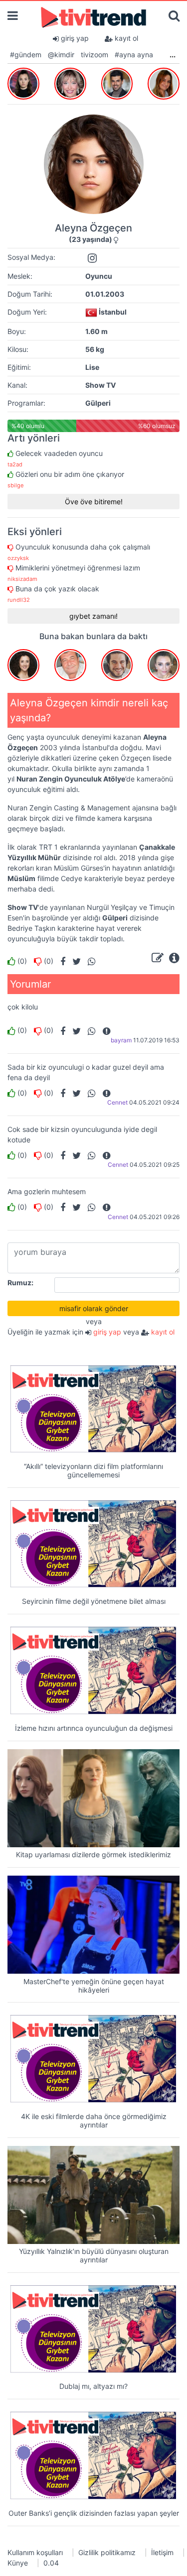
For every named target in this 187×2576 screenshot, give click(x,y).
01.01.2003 (105, 294)
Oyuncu (99, 276)
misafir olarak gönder (94, 1308)
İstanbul (113, 312)
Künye (18, 2563)
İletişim (162, 2552)
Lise (92, 367)
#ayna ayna (134, 55)
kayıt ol (125, 38)
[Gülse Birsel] (70, 82)
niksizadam (22, 579)
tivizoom (94, 55)
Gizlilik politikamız (107, 2552)
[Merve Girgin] (164, 82)
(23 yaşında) (91, 239)
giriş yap (74, 38)
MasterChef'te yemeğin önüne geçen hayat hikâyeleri (94, 1986)
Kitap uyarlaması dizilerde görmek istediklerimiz (93, 1854)
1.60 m (96, 331)
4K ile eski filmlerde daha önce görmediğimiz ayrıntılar (94, 2121)
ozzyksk (18, 558)
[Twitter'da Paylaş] (74, 961)
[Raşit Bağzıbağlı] (117, 82)
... (173, 55)
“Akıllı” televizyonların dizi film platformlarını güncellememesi (93, 1470)
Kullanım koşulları (35, 2552)
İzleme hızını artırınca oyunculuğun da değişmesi (94, 1728)
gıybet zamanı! (93, 616)
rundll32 (19, 600)
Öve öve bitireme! (94, 502)
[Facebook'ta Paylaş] (60, 961)
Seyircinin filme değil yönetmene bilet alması (94, 1601)
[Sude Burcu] (23, 82)
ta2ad (15, 464)
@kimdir (61, 55)
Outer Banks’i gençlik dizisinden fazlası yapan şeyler (94, 2513)
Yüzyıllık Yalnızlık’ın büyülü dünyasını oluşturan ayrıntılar (94, 2255)
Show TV (100, 385)
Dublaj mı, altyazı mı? (93, 2386)
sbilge (16, 485)
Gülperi (98, 403)
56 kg (95, 349)
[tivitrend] (93, 17)
